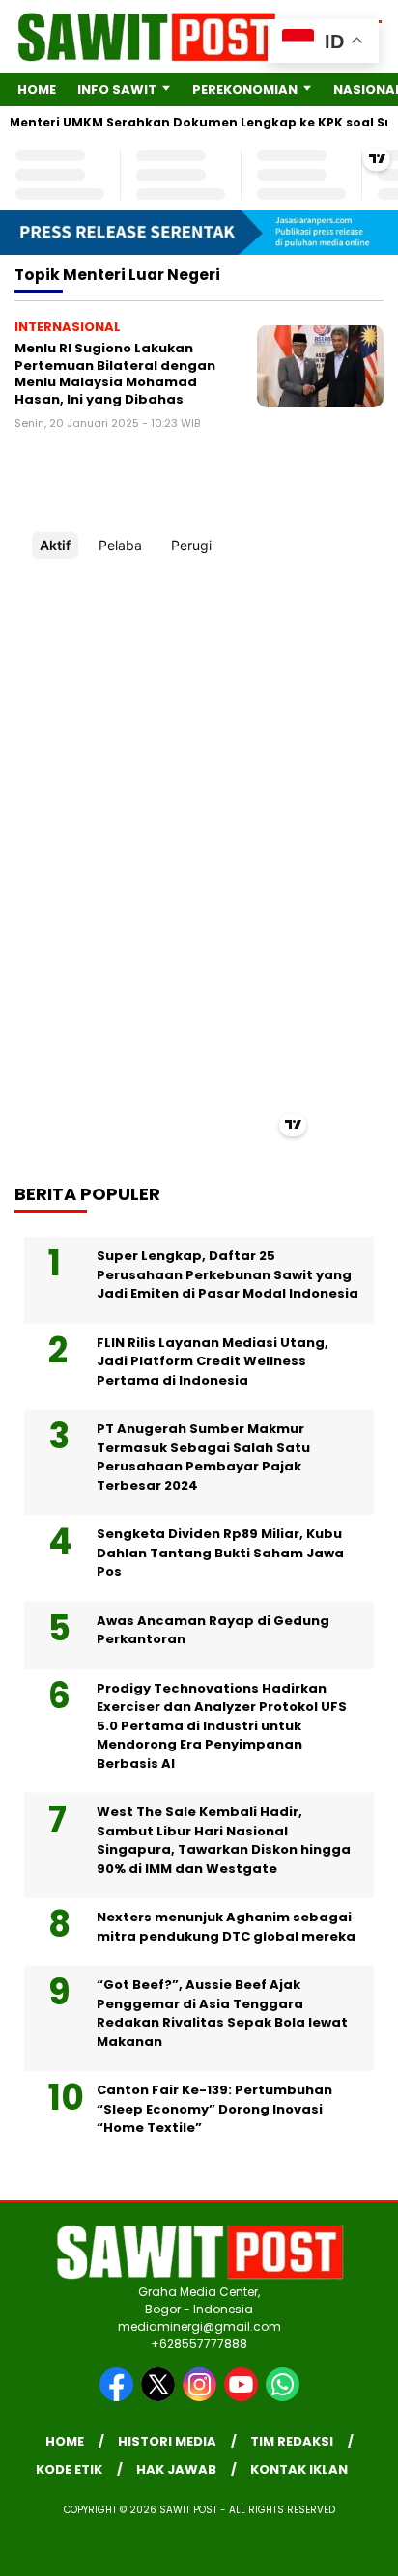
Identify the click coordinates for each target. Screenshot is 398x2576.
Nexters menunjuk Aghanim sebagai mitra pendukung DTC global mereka (226, 1927)
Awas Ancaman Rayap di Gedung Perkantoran (213, 1630)
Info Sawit (117, 89)
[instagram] (201, 2397)
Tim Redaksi (292, 2441)
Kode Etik (69, 2469)
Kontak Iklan (299, 2469)
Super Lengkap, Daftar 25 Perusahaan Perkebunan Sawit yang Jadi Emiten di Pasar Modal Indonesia (227, 1274)
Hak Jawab (176, 2469)
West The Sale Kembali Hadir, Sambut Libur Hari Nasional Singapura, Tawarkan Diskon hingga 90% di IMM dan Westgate (224, 1840)
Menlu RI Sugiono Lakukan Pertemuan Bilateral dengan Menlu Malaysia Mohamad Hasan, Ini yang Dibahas (115, 374)
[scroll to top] (370, 2464)
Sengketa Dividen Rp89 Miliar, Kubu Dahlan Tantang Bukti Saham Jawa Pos (220, 1553)
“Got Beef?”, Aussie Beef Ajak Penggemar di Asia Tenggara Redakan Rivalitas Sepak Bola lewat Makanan (222, 2013)
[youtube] (243, 2397)
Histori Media (167, 2441)
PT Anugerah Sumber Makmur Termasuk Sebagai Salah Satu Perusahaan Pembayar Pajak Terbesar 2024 (203, 1457)
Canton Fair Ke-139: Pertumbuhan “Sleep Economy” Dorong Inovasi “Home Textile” (214, 2109)
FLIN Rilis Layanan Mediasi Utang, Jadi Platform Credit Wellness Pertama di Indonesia (213, 1361)
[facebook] (118, 2397)
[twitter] (160, 2397)
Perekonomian (245, 89)
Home (37, 89)
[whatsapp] (283, 2397)
